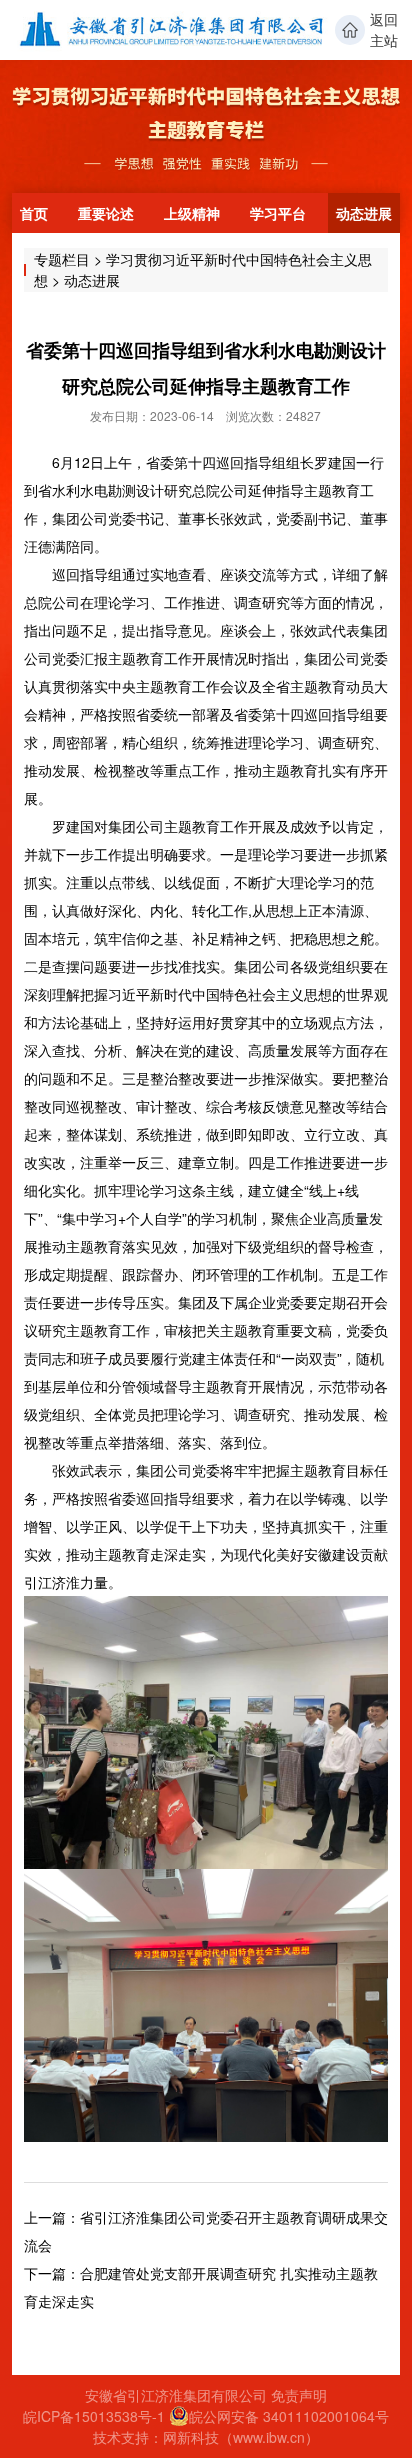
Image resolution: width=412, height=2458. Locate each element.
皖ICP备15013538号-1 (94, 2416)
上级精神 (192, 213)
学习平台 (278, 213)
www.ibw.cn (269, 2437)
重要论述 (106, 213)
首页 (34, 213)
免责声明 (299, 2395)
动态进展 (364, 213)
